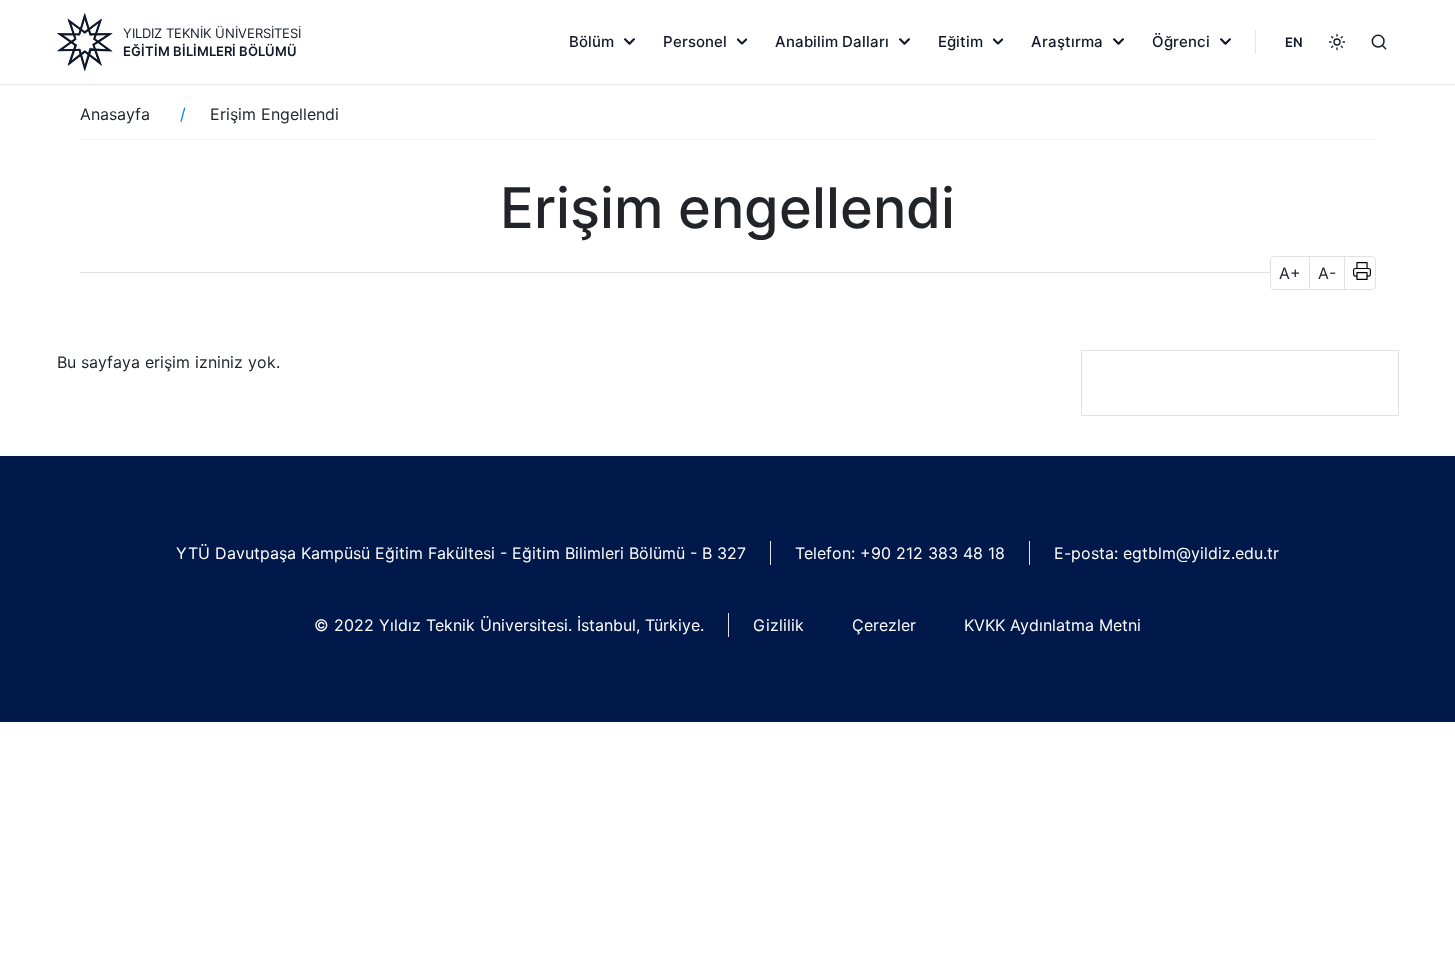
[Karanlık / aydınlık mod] (1337, 42)
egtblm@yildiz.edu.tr (1201, 553)
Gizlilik (778, 625)
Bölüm (591, 41)
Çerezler (884, 625)
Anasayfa (115, 114)
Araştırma (1067, 41)
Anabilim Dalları (832, 41)
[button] (1355, 273)
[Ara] (1379, 42)
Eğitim (960, 41)
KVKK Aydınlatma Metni (1052, 625)
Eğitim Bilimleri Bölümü (210, 51)
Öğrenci (1181, 41)
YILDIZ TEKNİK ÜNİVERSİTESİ (212, 33)
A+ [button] (1290, 273)
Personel (695, 41)
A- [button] (1327, 273)
